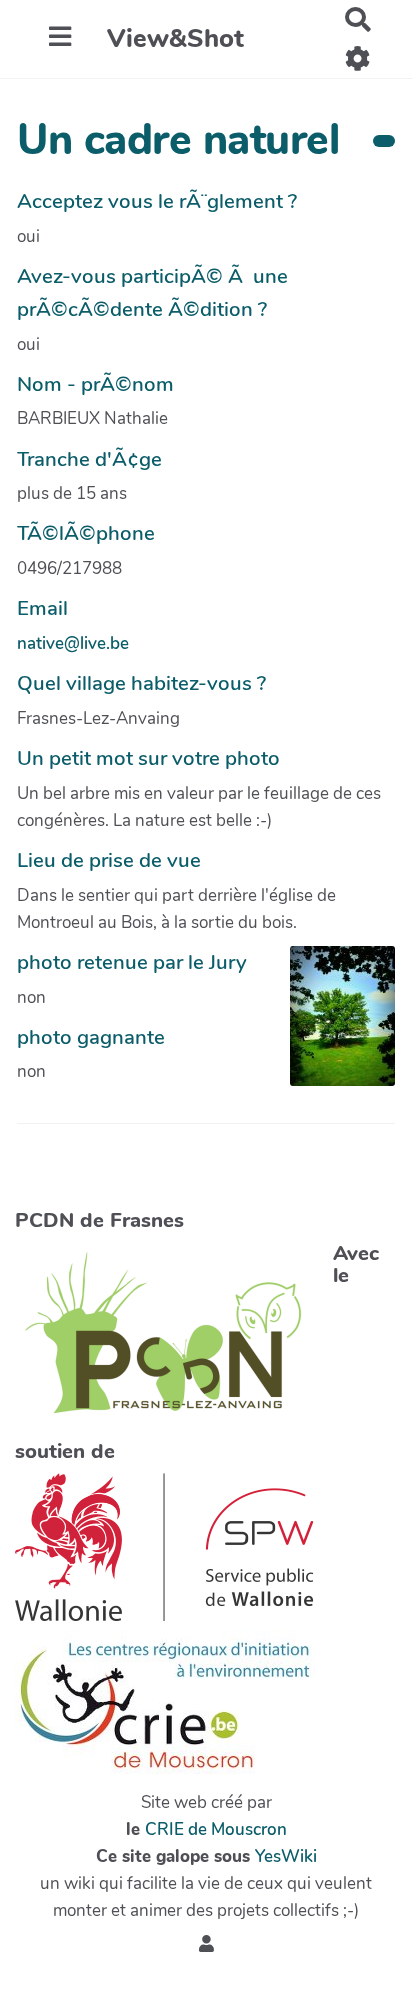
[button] (206, 1944)
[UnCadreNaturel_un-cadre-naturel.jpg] (332, 1026)
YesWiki (286, 1856)
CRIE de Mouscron (216, 1829)
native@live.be (73, 643)
